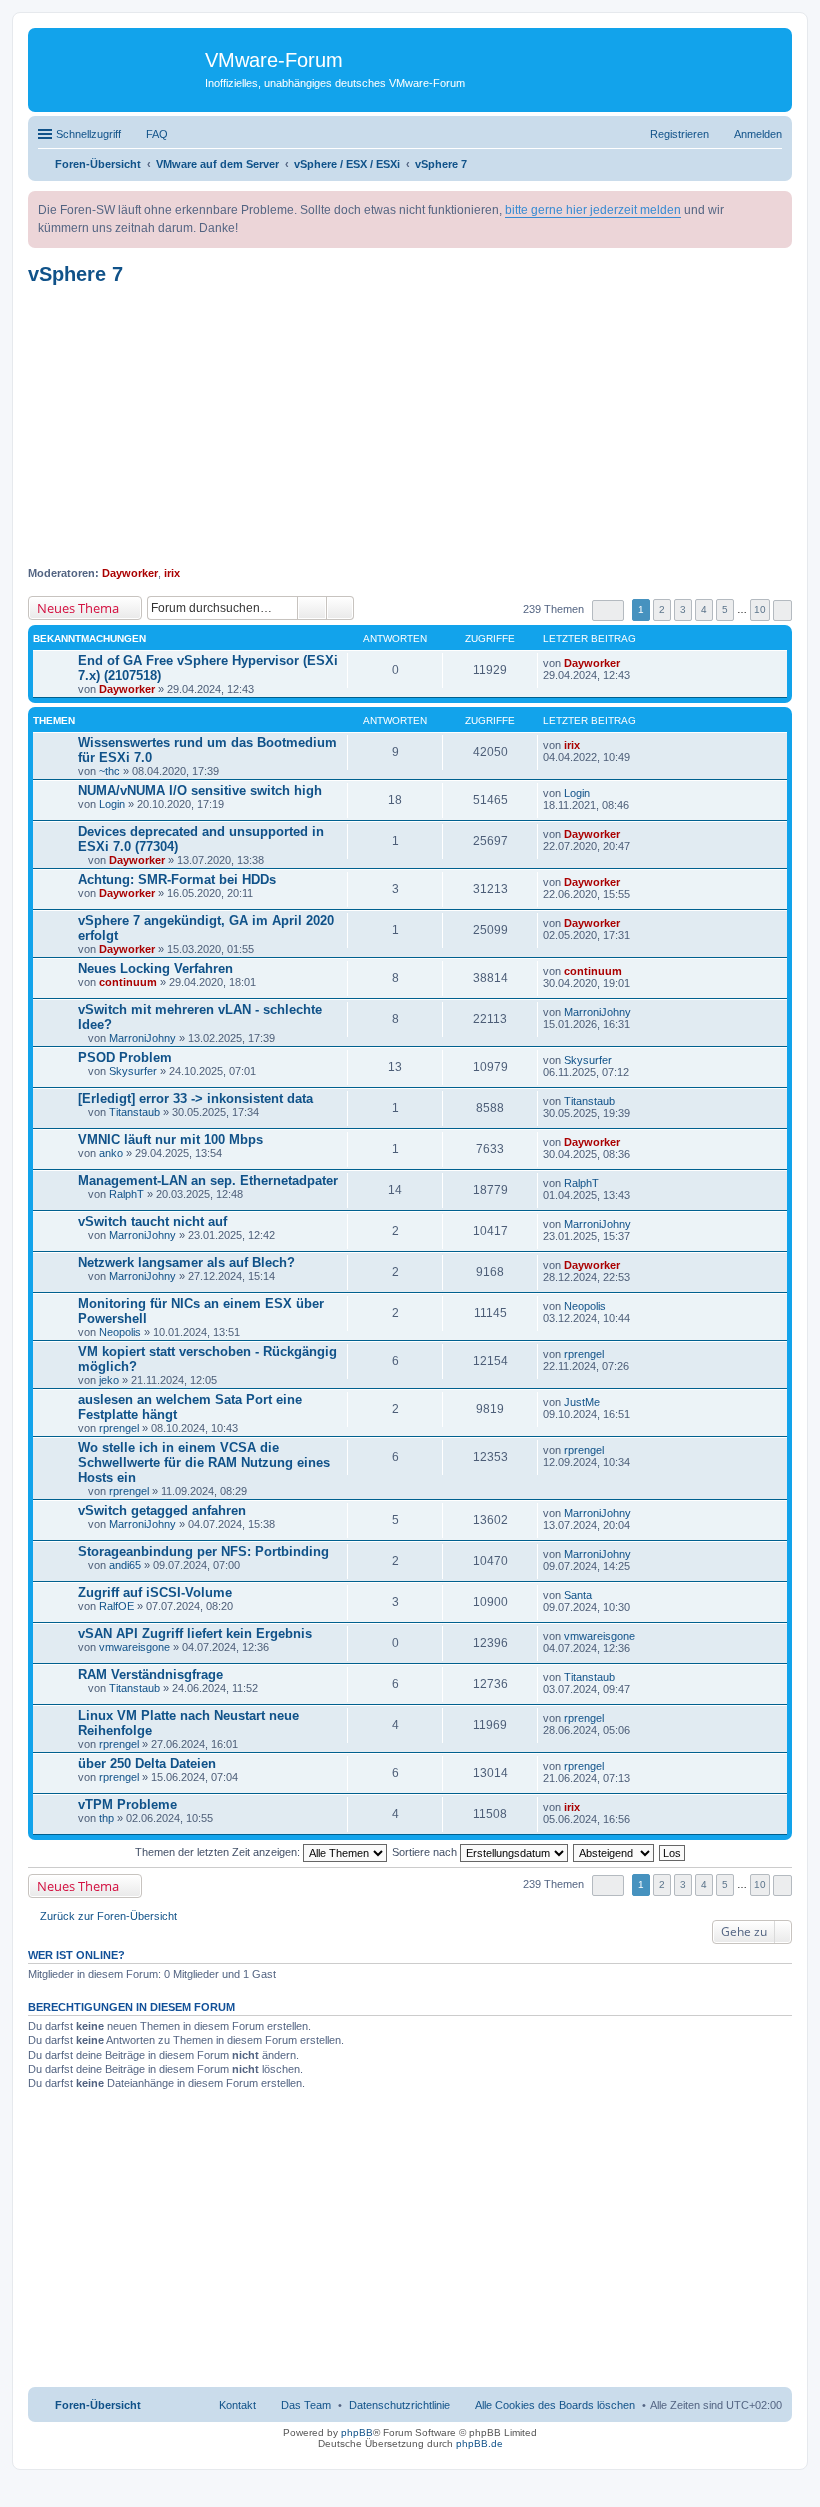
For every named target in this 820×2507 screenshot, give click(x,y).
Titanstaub (134, 1112)
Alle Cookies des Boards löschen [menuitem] (555, 2405)
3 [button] (683, 609)
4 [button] (704, 609)
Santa (578, 1595)
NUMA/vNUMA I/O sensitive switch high (200, 790)
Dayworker (130, 573)
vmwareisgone (134, 1647)
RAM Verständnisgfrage (150, 1674)
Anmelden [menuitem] (758, 134)
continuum (128, 982)
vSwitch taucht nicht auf (152, 1221)
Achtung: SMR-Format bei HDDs (177, 879)
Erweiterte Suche (340, 608)
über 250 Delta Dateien (147, 1763)
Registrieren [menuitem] (679, 134)
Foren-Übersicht (98, 2405)
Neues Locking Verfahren (155, 968)
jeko (109, 1380)
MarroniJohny (142, 1038)
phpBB (357, 2432)
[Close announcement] (776, 207)
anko (111, 1153)
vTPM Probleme (127, 1804)
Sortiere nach (426, 1852)
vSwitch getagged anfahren (162, 1510)
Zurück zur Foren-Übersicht (108, 1916)
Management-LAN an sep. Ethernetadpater (208, 1180)
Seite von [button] (608, 610)
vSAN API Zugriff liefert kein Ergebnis (195, 1633)
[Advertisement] (410, 426)
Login (112, 804)
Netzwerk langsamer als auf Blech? (186, 1262)
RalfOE (116, 1606)
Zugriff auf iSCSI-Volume (155, 1592)
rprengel (584, 1354)
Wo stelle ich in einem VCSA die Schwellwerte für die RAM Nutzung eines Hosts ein (204, 1462)
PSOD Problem (125, 1057)
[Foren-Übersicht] (119, 65)
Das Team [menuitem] (306, 2405)
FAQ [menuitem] (157, 134)
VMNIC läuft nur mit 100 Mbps (170, 1139)
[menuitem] (399, 2405)
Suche (312, 608)
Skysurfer (133, 1071)
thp (106, 1818)
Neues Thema (78, 608)
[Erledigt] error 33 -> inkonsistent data (195, 1098)
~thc (109, 771)
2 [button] (662, 609)
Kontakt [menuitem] (237, 2405)
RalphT (126, 1194)
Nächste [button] (782, 610)
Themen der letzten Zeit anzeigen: (219, 1852)
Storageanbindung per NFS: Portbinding (203, 1551)
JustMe (582, 1402)
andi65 (125, 1565)
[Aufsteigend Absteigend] (614, 1852)
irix (172, 573)
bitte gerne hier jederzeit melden (593, 210)
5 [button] (725, 609)
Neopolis (120, 1332)
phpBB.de (479, 2443)
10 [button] (760, 609)
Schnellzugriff (88, 134)
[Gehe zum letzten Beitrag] (628, 663)
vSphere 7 (75, 274)
